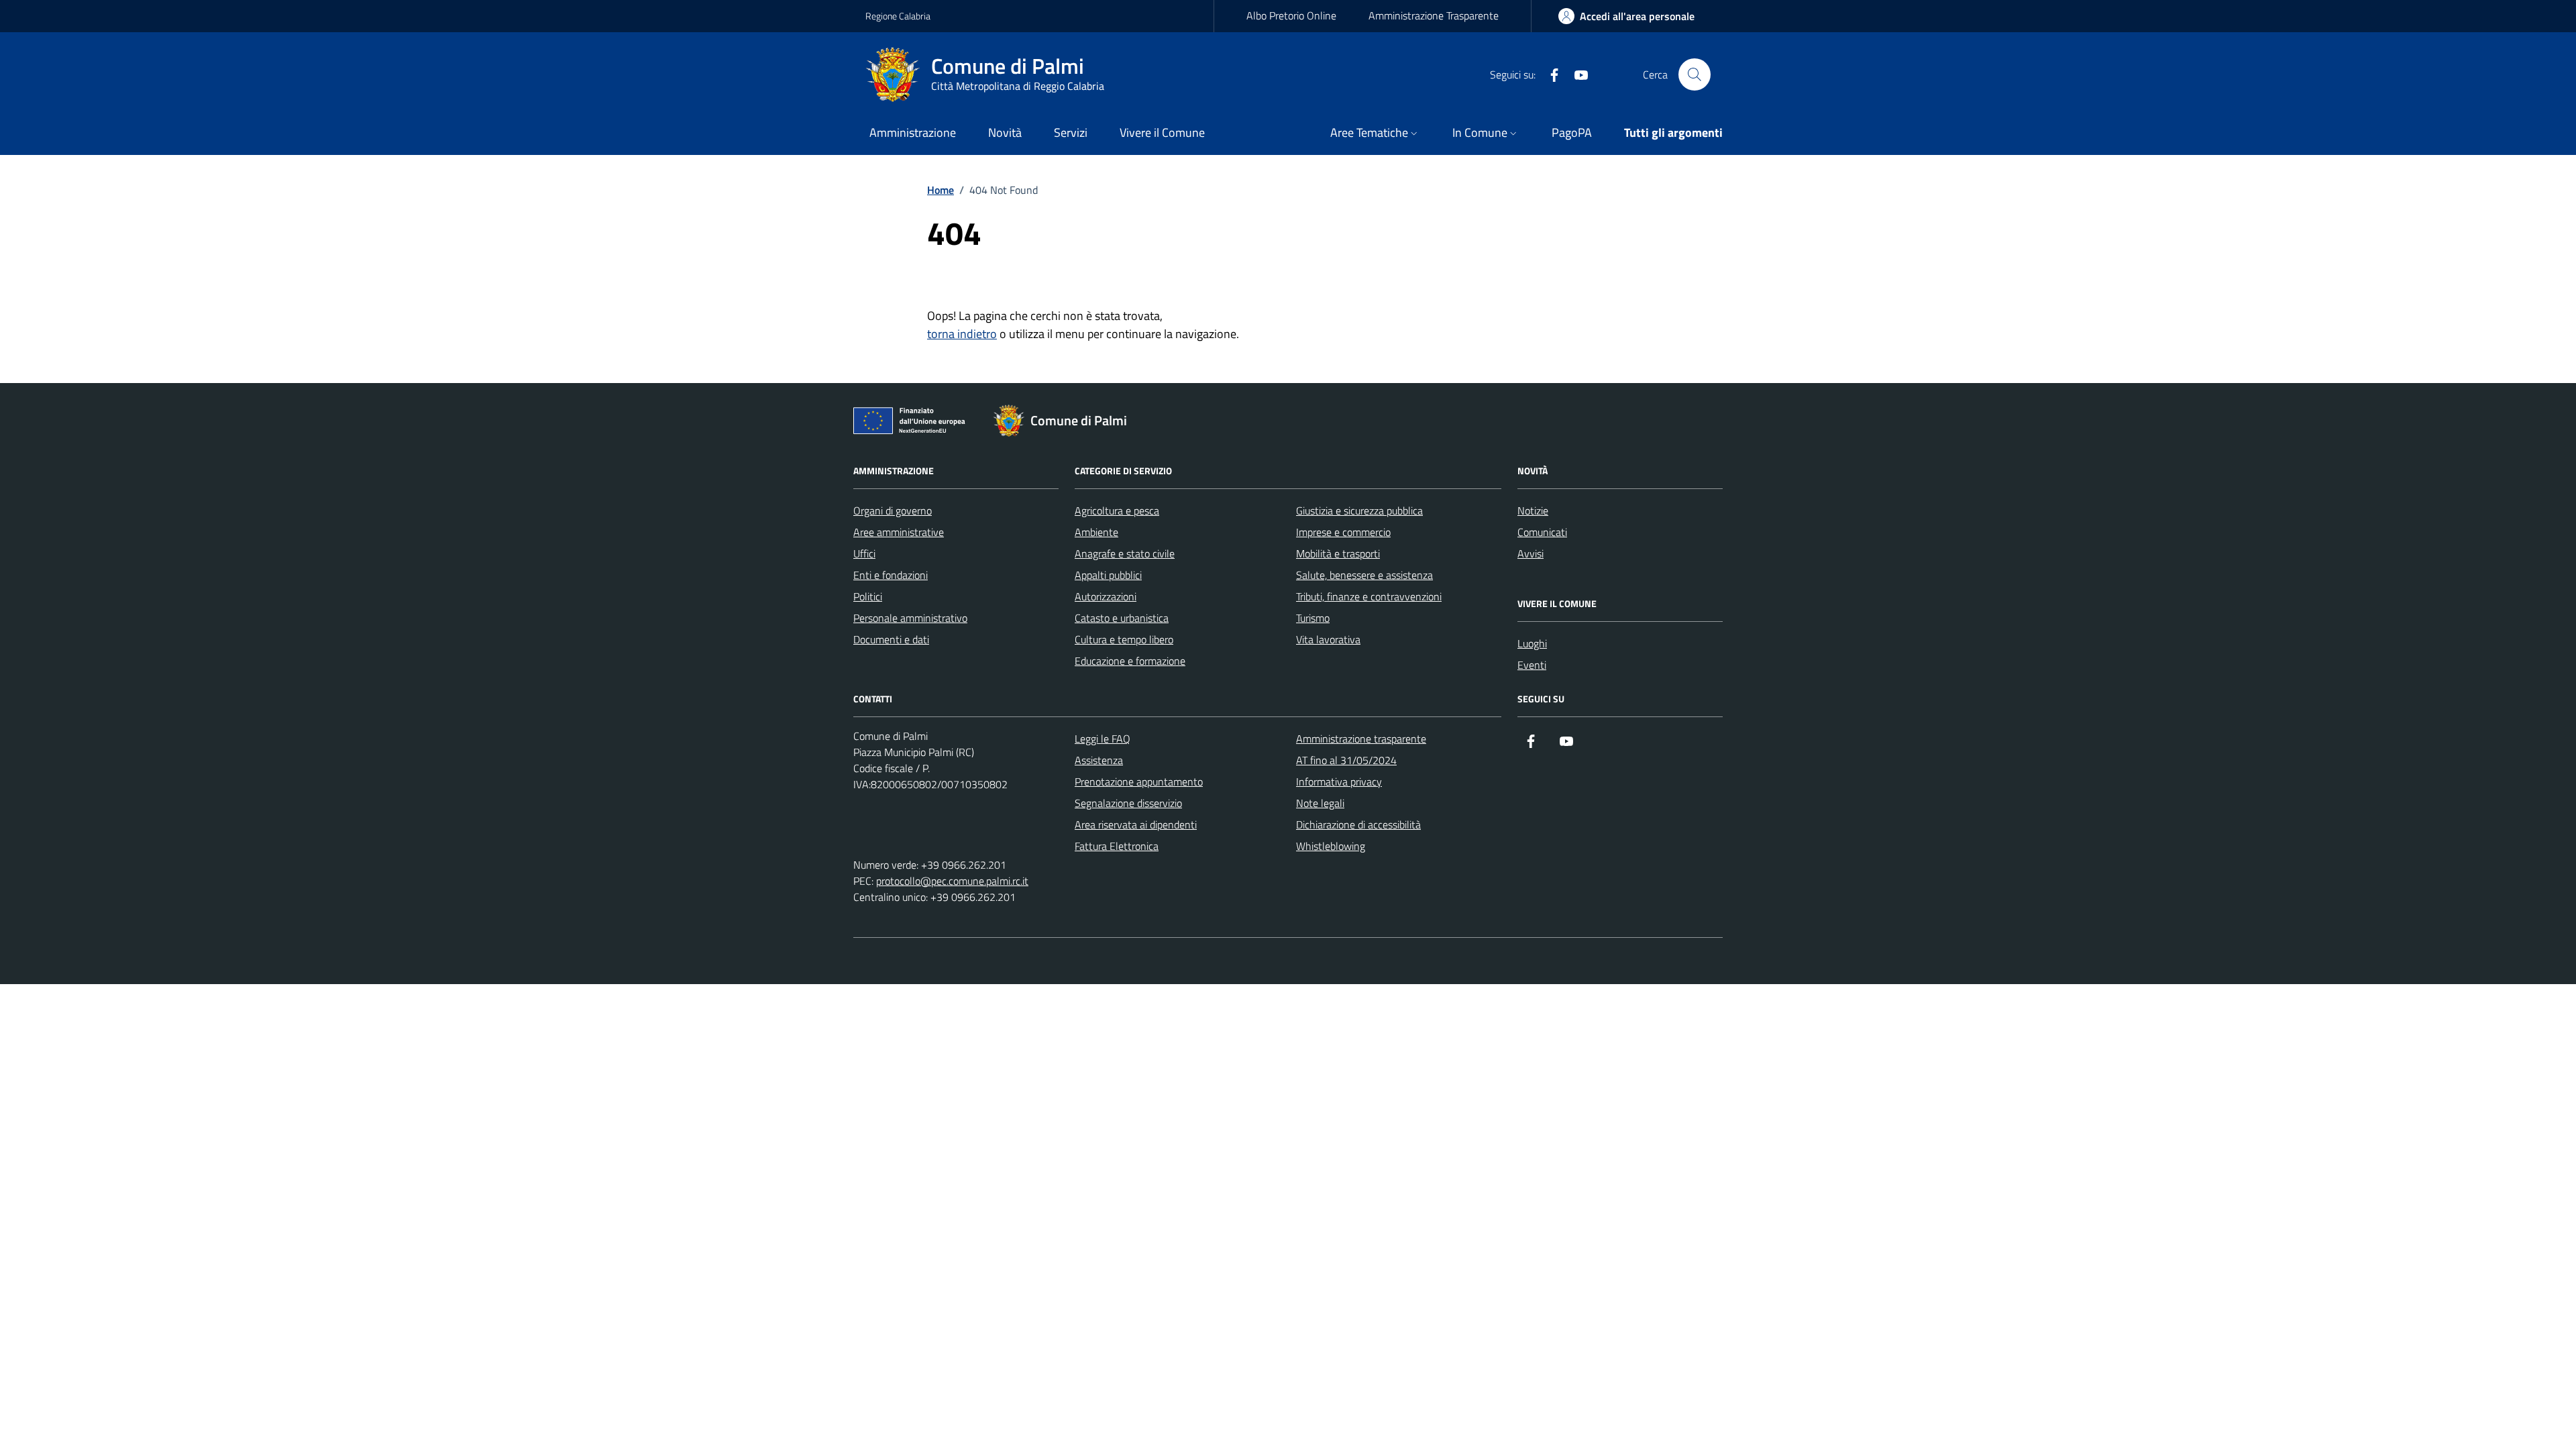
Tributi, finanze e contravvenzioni (1369, 596)
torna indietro (962, 334)
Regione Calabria (898, 16)
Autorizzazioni (1106, 596)
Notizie (1533, 511)
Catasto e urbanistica (1122, 618)
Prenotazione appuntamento (1139, 782)
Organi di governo (893, 511)
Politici (868, 596)
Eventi (1532, 665)
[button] (1375, 134)
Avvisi (1531, 553)
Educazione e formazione (1130, 661)
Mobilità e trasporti (1338, 553)
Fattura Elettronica (1117, 846)
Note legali (1320, 803)
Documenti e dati (891, 639)
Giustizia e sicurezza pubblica (1359, 511)
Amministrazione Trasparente (1434, 15)
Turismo (1313, 618)
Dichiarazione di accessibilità (1358, 824)
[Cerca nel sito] (1695, 74)
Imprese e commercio (1343, 532)
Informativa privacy (1339, 782)
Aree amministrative (899, 532)
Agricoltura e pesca (1117, 511)
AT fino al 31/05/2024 (1346, 760)
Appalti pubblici (1108, 575)
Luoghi (1532, 643)
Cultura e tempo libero (1124, 639)
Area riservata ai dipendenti (1136, 824)
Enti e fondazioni (891, 575)
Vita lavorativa (1328, 639)
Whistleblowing (1331, 846)
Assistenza (1099, 760)
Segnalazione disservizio (1128, 803)
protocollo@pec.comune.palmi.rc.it (952, 881)
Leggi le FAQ (1103, 739)
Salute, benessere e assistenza (1364, 575)
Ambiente (1096, 532)
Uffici (864, 553)
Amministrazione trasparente (1361, 739)
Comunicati (1542, 532)
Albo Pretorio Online (1291, 15)
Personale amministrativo (910, 618)
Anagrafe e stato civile (1125, 553)
